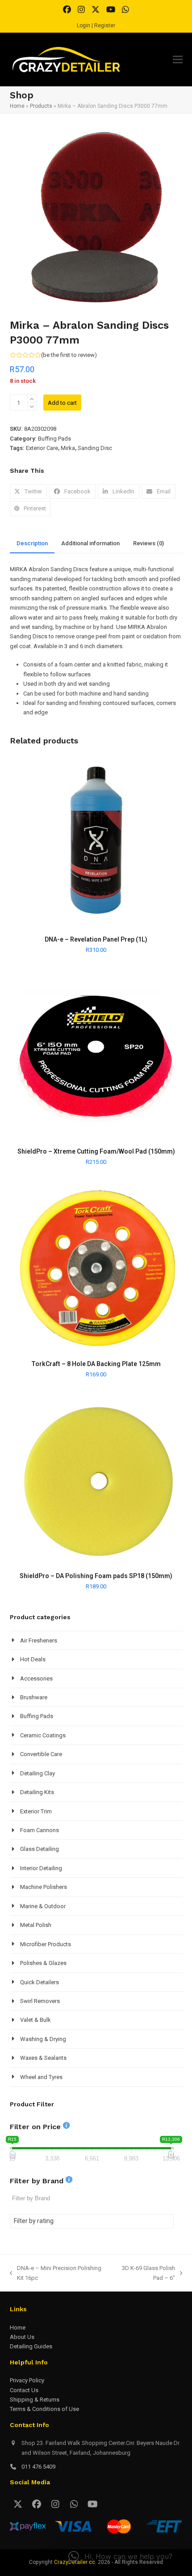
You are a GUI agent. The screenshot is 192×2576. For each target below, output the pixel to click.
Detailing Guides (31, 2346)
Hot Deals (33, 1659)
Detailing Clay (38, 1773)
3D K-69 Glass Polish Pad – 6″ (144, 2274)
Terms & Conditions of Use (44, 2409)
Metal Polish (36, 1925)
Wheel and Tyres (41, 2077)
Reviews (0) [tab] (148, 543)
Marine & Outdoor (43, 1906)
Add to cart (62, 403)
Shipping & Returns (35, 2400)
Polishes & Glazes (43, 1963)
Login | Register (96, 25)
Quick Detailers (40, 1982)
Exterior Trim (36, 1811)
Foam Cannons (40, 1830)
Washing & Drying (43, 2039)
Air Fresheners (39, 1640)
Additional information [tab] (90, 543)
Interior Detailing (41, 1868)
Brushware (34, 1697)
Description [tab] (32, 543)
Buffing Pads (54, 439)
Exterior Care (42, 448)
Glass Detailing (40, 1849)
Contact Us (24, 2390)
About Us (22, 2337)
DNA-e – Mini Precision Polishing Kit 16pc (56, 2274)
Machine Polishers (44, 1887)
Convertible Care (41, 1754)
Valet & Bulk (35, 2020)
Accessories (36, 1678)
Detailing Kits (37, 1792)
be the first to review (69, 355)
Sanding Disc (95, 448)
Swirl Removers (40, 2001)
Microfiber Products (46, 1944)
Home (17, 106)
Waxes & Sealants (43, 2058)
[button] (178, 60)
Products (41, 106)
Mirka (68, 448)
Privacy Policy (27, 2380)
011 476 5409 (38, 2467)
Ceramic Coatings (43, 1735)
